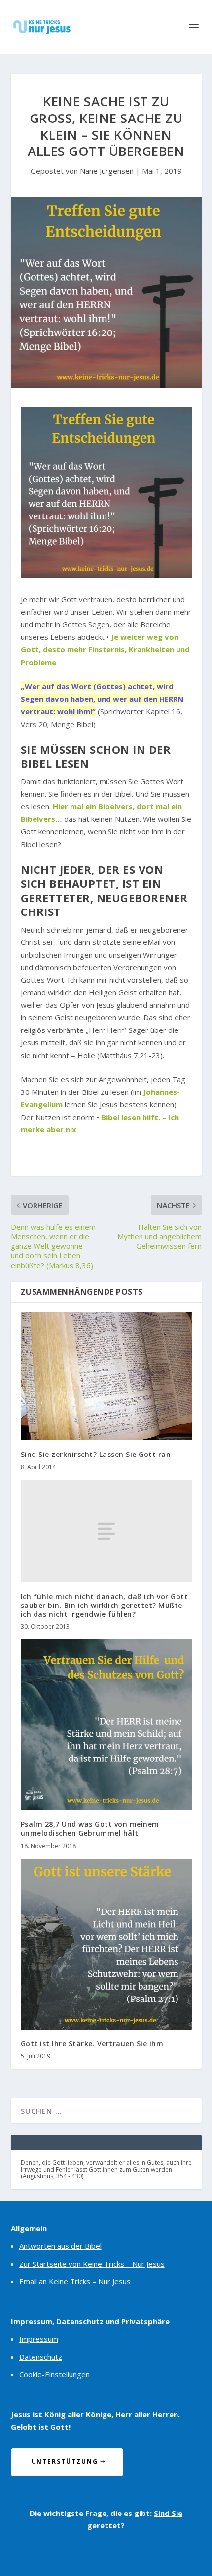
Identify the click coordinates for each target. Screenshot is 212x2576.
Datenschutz (41, 2357)
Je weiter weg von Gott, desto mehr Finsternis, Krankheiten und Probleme (105, 650)
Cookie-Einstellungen (54, 2374)
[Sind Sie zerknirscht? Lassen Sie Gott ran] (106, 1376)
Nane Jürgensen (107, 171)
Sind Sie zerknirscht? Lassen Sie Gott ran (96, 1454)
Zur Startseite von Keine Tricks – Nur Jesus (92, 2264)
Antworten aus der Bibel (60, 2246)
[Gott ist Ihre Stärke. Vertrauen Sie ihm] (106, 1944)
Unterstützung (65, 2462)
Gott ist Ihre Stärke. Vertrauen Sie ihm (92, 2044)
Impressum (39, 2339)
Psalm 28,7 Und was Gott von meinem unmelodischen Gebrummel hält (90, 1829)
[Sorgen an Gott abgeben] (106, 575)
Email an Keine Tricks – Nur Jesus (75, 2281)
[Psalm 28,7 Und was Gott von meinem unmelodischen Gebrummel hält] (106, 1725)
